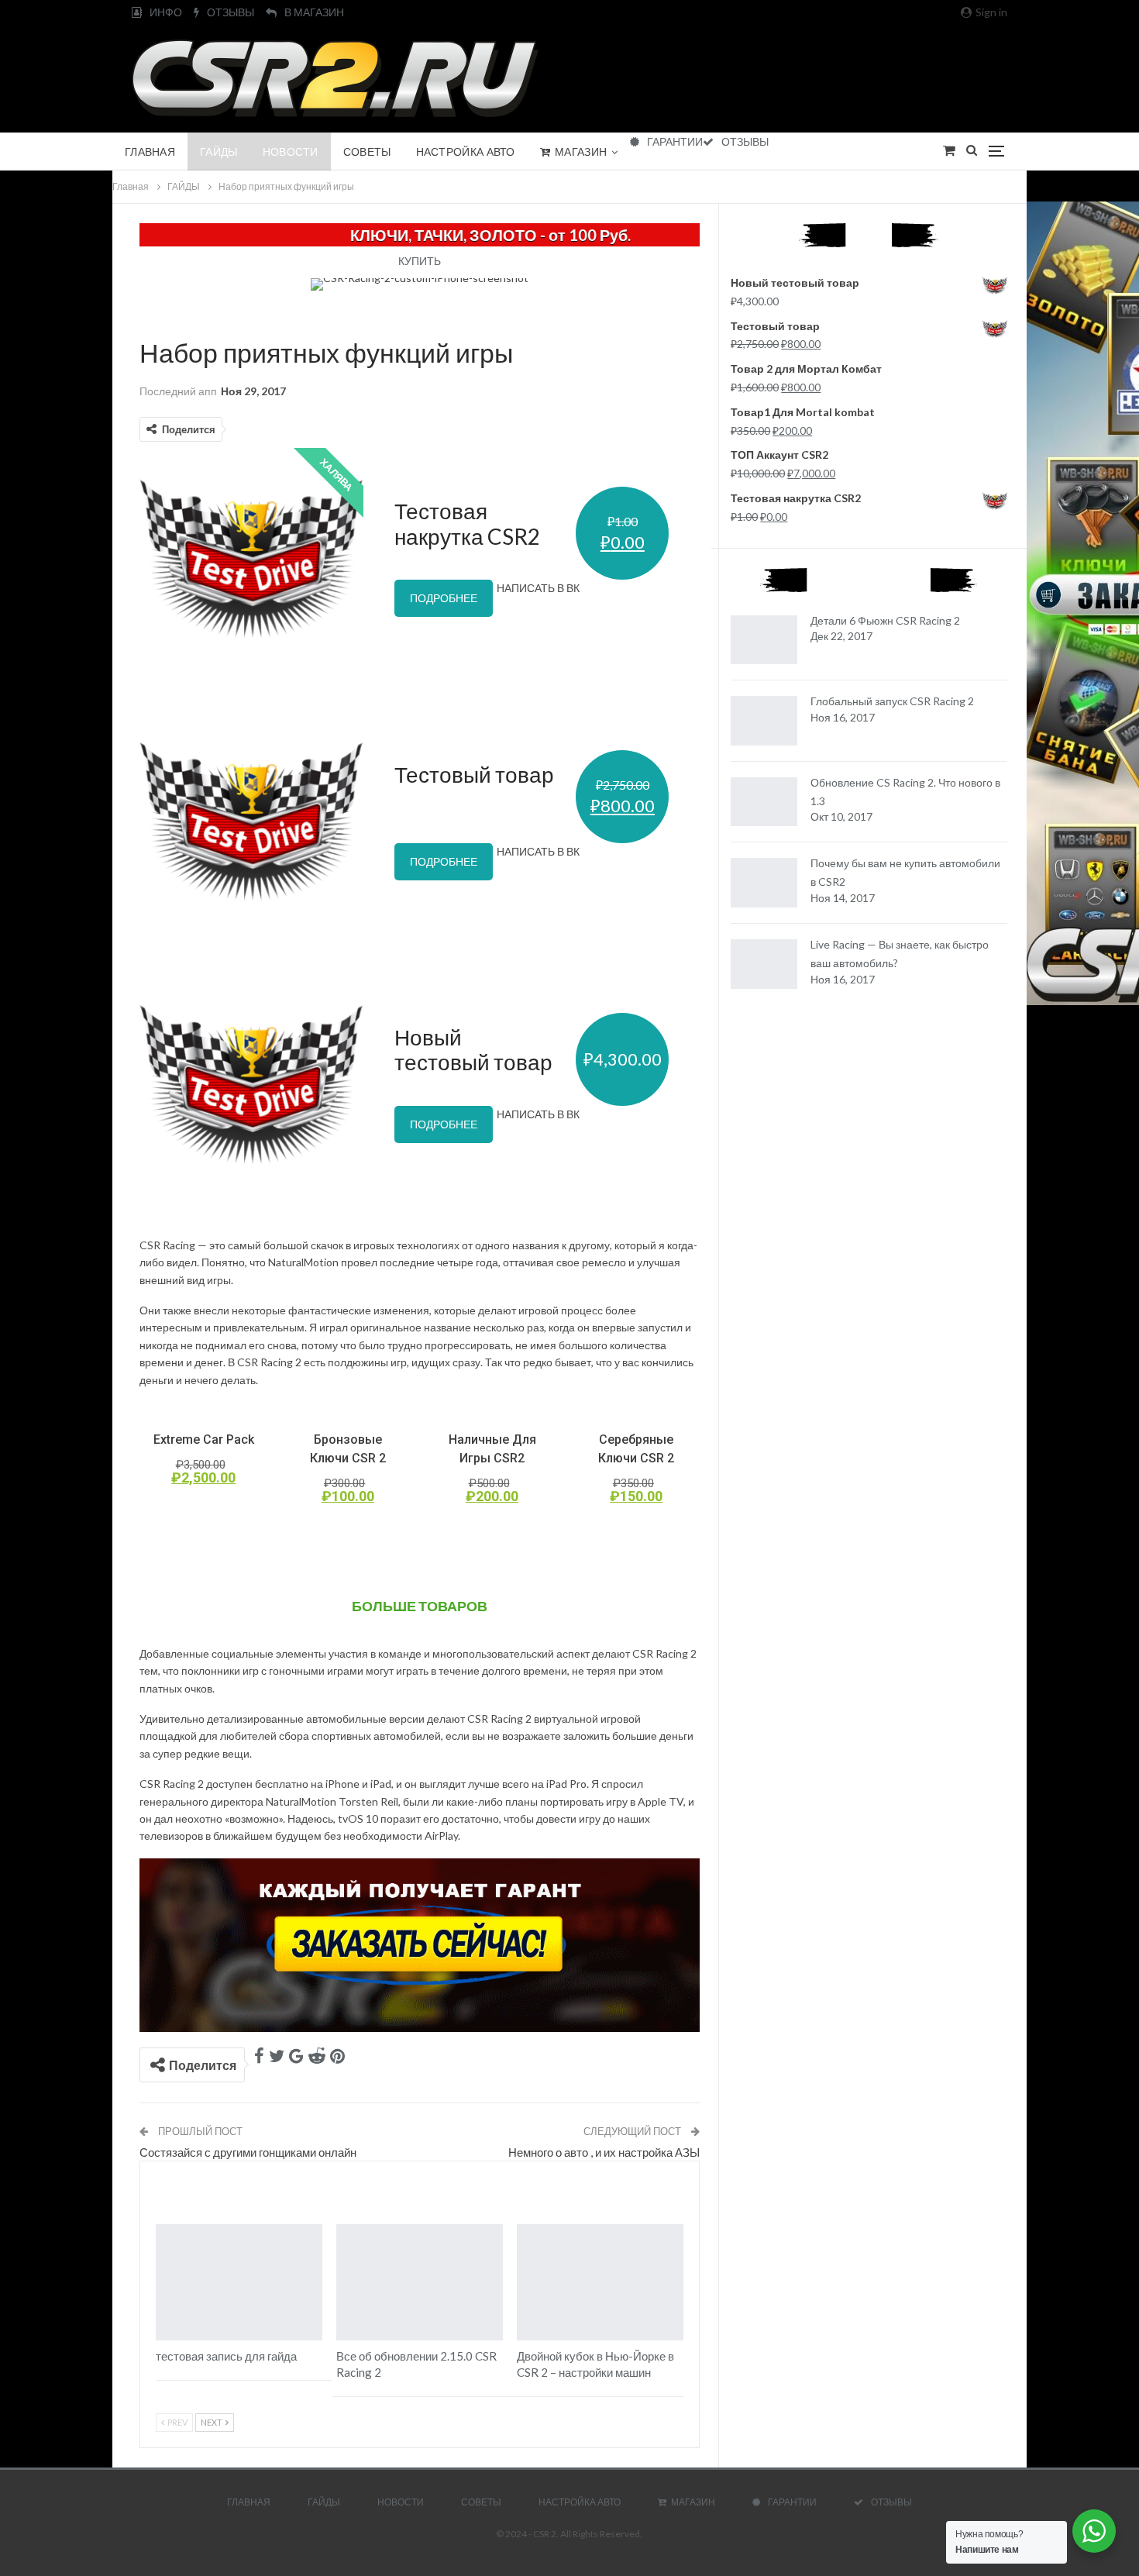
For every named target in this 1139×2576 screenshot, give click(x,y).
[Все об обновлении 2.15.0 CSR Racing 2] (420, 2283)
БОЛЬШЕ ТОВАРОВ (420, 1606)
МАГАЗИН (581, 152)
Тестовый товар (474, 774)
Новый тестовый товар (473, 1049)
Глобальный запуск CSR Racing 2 (892, 701)
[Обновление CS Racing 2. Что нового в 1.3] (764, 802)
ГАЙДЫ (219, 152)
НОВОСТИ (291, 152)
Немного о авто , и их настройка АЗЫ (604, 2152)
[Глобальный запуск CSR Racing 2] (764, 721)
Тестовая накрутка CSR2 (467, 523)
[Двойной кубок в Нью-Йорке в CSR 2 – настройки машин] (600, 2283)
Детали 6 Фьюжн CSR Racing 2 (885, 620)
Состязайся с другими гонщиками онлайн (248, 2152)
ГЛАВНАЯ (150, 152)
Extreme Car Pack (204, 1440)
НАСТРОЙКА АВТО (466, 152)
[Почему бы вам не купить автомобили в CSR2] (764, 883)
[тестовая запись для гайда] (239, 2283)
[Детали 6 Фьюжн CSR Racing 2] (764, 640)
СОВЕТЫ (367, 152)
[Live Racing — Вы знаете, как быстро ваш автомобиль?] (764, 964)
